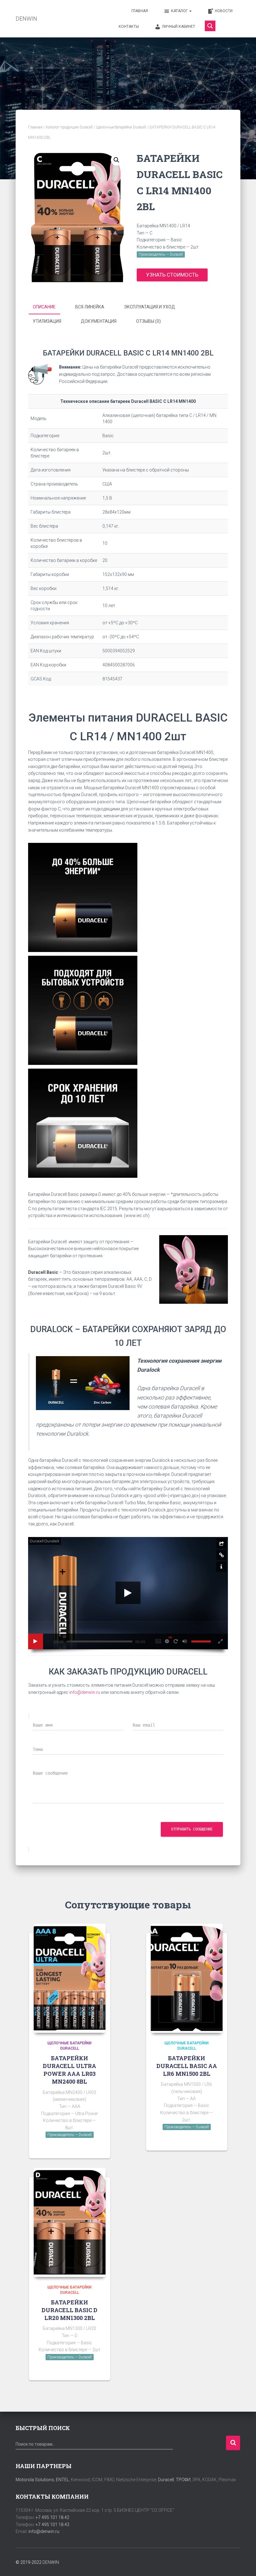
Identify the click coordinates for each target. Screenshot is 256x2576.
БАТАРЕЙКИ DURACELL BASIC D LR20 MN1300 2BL (69, 2310)
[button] (116, 160)
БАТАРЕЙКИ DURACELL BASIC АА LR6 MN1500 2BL (187, 2066)
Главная (140, 11)
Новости (224, 11)
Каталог (180, 11)
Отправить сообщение (192, 1829)
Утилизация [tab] (47, 321)
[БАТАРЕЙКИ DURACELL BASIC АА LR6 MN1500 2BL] (187, 1978)
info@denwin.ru (85, 1692)
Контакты (129, 27)
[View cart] (229, 26)
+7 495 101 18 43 (52, 2525)
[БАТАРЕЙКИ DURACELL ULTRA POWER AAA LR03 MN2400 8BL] (70, 1978)
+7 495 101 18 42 (52, 2517)
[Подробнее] (98, 2148)
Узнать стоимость (172, 275)
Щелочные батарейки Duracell (121, 127)
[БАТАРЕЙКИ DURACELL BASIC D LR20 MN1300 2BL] (70, 2222)
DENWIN (51, 2562)
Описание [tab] (44, 307)
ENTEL (62, 2480)
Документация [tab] (99, 321)
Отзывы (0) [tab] (148, 321)
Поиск (233, 2443)
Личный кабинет (179, 27)
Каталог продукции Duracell (69, 127)
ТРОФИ (183, 2480)
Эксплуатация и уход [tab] (150, 307)
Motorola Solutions (35, 2480)
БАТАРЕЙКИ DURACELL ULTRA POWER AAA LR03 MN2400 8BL (69, 2070)
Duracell (166, 2480)
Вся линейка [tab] (90, 307)
